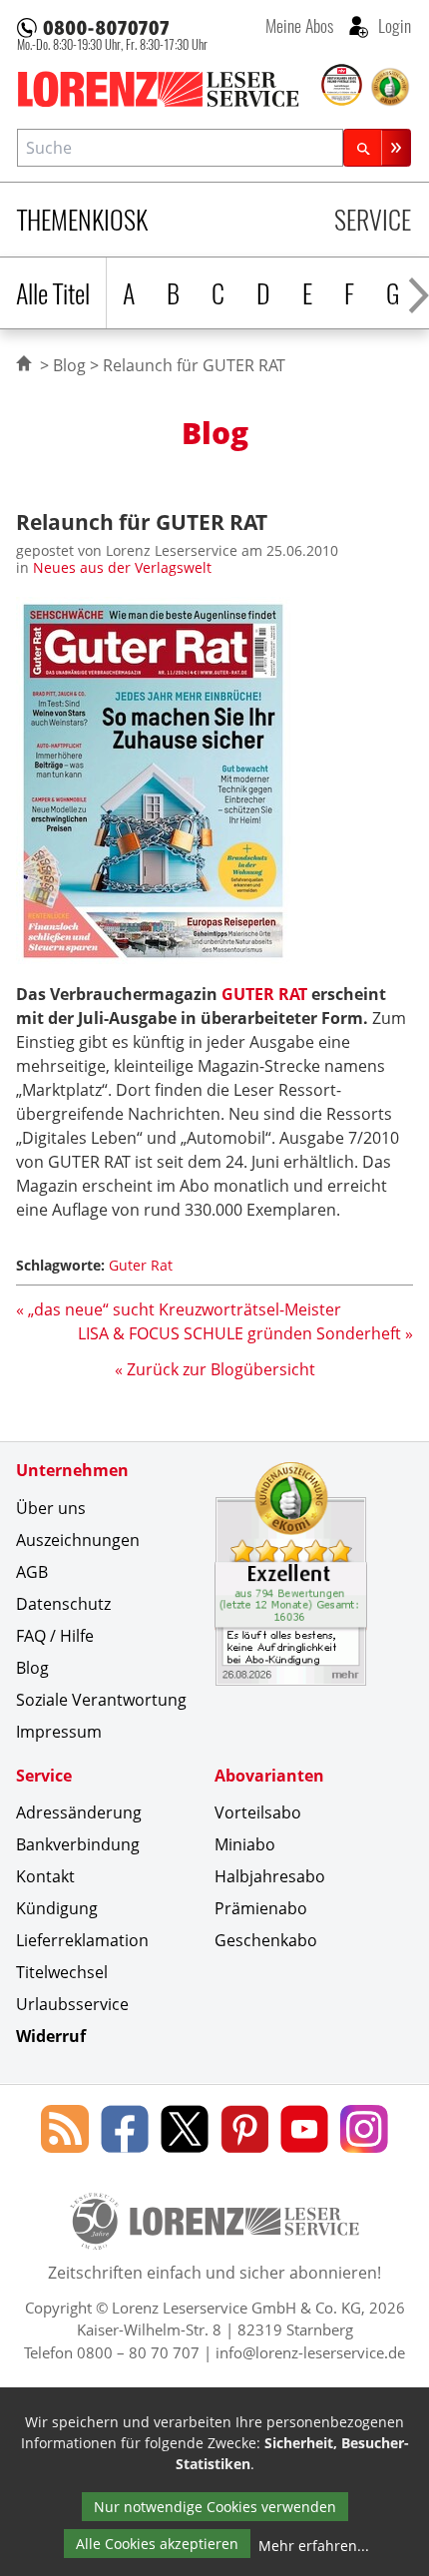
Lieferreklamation (82, 1940)
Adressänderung (79, 1812)
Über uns (51, 1508)
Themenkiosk (82, 219)
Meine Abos (299, 25)
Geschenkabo (266, 1940)
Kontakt (45, 1876)
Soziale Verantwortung (101, 1700)
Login (393, 25)
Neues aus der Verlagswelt (122, 567)
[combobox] (180, 147)
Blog (69, 365)
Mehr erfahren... (314, 2546)
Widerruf (51, 2036)
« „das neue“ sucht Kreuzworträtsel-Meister (179, 1309)
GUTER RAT (264, 994)
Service (373, 219)
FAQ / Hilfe (55, 1636)
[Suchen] (377, 147)
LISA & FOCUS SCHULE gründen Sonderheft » (245, 1333)
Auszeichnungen (78, 1540)
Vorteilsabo (258, 1812)
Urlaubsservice (72, 2004)
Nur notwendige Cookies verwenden (215, 2507)
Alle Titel (53, 293)
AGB (32, 1572)
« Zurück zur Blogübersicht (215, 1369)
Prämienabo (261, 1908)
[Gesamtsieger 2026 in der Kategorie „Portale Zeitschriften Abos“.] (342, 86)
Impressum (59, 1732)
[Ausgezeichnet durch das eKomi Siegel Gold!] (390, 87)
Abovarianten (269, 1776)
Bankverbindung (78, 1844)
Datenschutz (63, 1604)
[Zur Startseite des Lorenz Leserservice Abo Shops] (167, 89)
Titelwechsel (62, 1972)
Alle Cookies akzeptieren (157, 2544)
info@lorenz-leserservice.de (310, 2352)
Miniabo (245, 1844)
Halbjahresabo (270, 1876)
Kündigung (57, 1908)
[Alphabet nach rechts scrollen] (419, 293)
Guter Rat (141, 1265)
